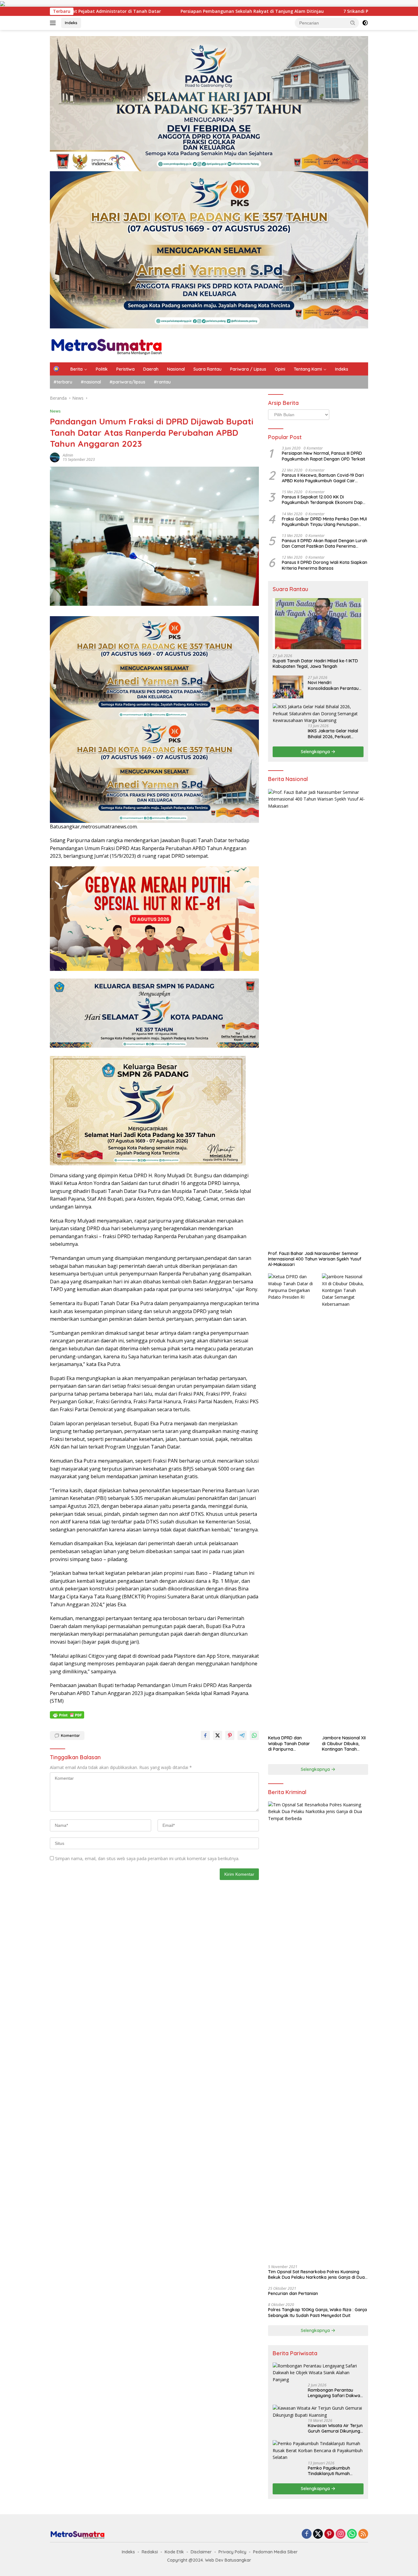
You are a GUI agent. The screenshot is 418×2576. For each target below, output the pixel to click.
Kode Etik (174, 2552)
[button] (353, 23)
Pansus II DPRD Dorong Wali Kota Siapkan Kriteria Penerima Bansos (325, 565)
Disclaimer (201, 2552)
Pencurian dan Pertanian (293, 2293)
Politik (102, 369)
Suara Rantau (207, 369)
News (55, 411)
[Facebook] (307, 2534)
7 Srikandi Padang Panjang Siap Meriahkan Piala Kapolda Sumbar (239, 11)
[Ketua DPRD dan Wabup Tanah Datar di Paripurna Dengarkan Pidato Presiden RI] (291, 1503)
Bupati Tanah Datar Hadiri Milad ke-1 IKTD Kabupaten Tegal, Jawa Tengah (315, 664)
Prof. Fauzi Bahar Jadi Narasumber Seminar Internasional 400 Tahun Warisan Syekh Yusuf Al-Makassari (315, 1259)
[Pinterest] (329, 2534)
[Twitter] (318, 2534)
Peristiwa (125, 369)
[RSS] (363, 2534)
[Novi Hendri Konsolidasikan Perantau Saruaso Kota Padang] (288, 687)
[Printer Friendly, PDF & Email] (67, 1715)
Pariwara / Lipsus (248, 369)
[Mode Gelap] (365, 23)
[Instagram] (341, 2534)
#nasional (91, 382)
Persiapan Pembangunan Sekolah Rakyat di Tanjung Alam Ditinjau (77, 11)
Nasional (176, 369)
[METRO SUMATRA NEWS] (106, 345)
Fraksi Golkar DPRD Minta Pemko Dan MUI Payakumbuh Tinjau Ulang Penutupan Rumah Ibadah (324, 521)
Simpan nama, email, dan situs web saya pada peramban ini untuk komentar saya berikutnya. (147, 1858)
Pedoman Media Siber (275, 2552)
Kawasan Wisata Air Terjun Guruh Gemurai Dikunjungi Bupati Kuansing (335, 2428)
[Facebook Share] (205, 1735)
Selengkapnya (316, 752)
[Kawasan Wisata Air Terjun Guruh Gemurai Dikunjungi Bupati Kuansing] (318, 2412)
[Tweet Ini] (218, 1735)
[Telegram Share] (242, 1735)
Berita (77, 369)
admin (68, 455)
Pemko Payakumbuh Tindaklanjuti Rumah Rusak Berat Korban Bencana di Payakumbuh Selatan (333, 2471)
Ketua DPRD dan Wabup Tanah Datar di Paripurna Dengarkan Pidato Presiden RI (289, 1743)
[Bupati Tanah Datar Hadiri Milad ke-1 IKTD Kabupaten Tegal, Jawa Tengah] (318, 624)
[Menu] (54, 23)
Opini (280, 369)
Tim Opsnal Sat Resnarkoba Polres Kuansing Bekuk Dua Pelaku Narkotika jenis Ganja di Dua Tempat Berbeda (316, 2274)
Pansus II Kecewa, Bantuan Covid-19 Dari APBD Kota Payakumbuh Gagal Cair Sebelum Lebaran (323, 478)
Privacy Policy (232, 2552)
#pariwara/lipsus (127, 382)
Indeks (71, 23)
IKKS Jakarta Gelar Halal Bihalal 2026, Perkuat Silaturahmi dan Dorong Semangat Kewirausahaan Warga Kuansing (335, 734)
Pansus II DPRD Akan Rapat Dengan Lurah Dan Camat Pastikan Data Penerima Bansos (325, 543)
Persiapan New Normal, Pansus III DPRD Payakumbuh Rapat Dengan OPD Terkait (323, 456)
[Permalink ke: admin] (55, 457)
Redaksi (150, 2552)
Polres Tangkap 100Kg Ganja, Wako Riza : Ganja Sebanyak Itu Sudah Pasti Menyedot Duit (317, 2312)
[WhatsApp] (352, 2534)
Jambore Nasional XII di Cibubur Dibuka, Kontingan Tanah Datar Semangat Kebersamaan (344, 1743)
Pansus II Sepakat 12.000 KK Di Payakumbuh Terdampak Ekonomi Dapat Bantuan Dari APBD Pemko (324, 500)
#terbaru (63, 382)
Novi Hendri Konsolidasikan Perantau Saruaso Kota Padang (333, 685)
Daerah (151, 369)
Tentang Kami (308, 369)
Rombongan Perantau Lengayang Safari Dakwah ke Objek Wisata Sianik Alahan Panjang (335, 2393)
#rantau (162, 382)
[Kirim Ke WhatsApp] (254, 1735)
